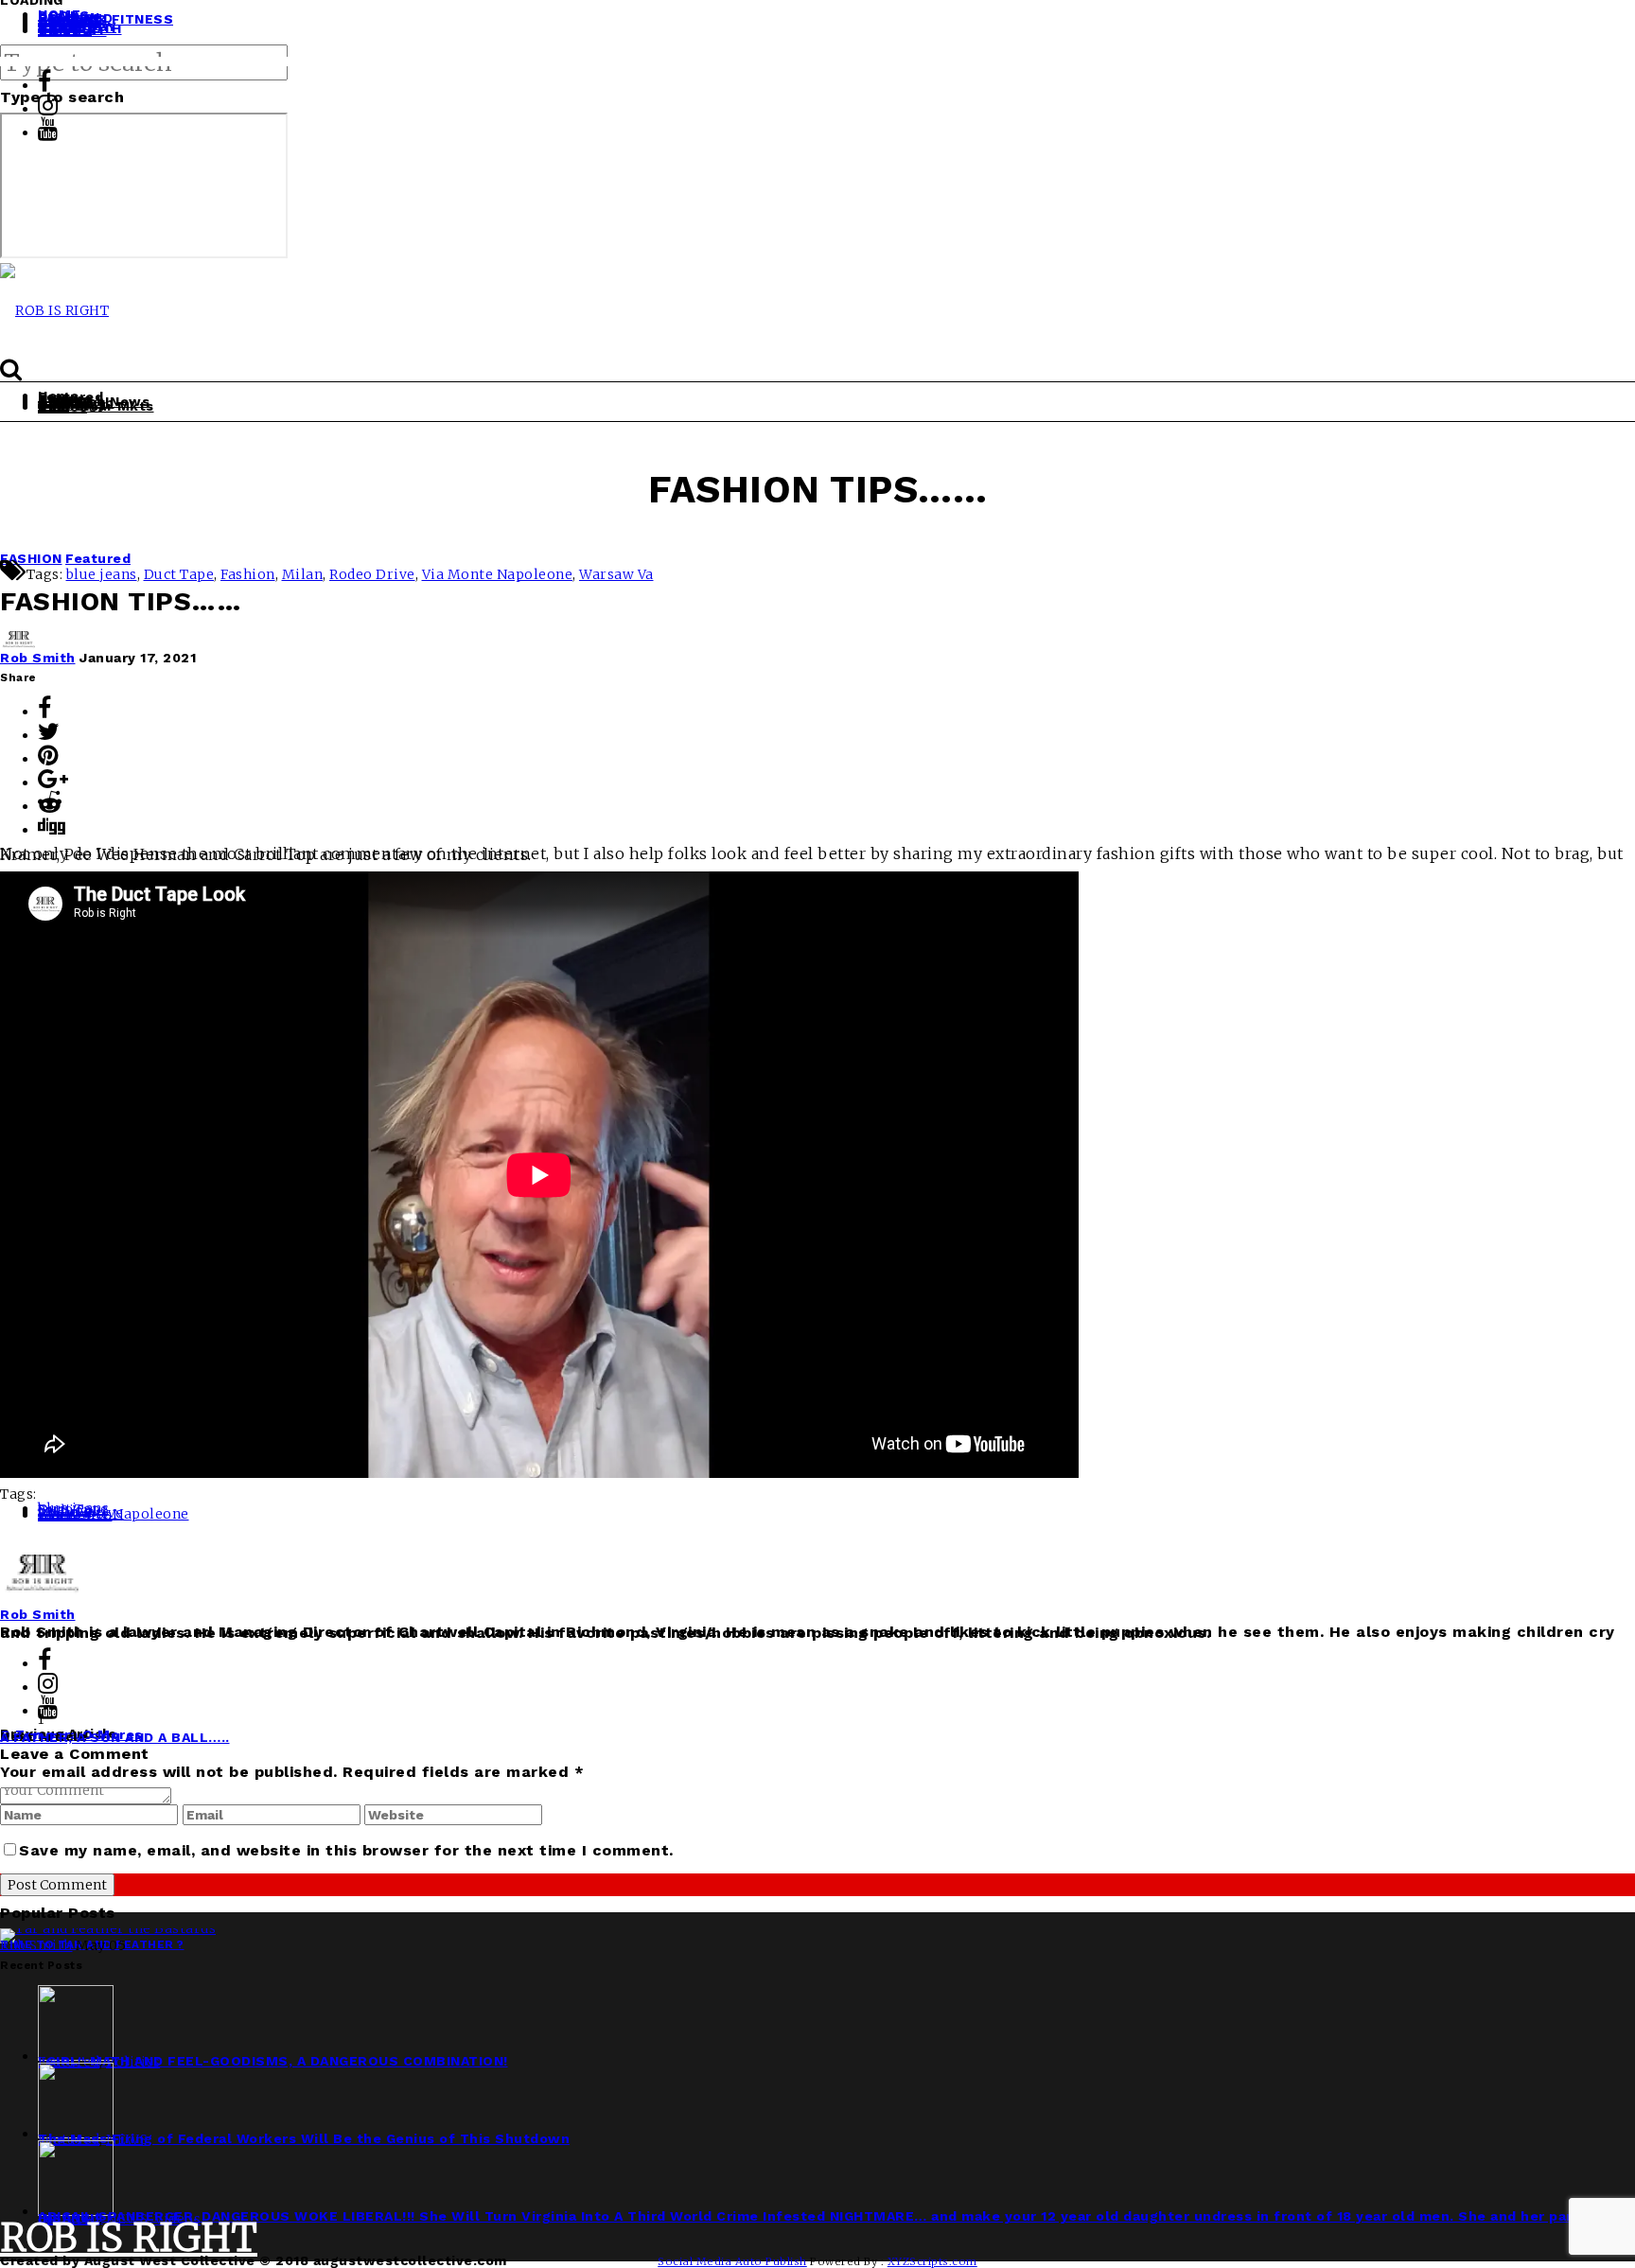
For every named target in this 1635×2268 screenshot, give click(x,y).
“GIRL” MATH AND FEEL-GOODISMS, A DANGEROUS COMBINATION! (273, 2061)
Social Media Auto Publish (732, 2261)
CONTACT (72, 30)
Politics (133, 2062)
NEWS (127, 2139)
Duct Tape (179, 574)
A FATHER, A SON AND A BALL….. (115, 1737)
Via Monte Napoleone (498, 574)
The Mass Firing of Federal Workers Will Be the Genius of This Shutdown (304, 2138)
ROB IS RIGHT (129, 2238)
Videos (62, 407)
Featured (98, 558)
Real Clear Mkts (96, 406)
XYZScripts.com (932, 2261)
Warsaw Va (616, 574)
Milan (303, 574)
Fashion (248, 574)
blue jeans (102, 574)
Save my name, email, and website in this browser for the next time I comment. (346, 1850)
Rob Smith (38, 658)
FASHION (31, 558)
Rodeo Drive (372, 574)
